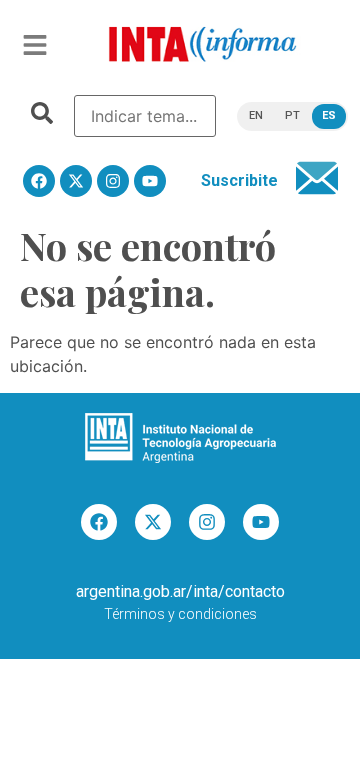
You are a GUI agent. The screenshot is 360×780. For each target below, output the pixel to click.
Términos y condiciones (180, 614)
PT (292, 115)
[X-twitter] (76, 181)
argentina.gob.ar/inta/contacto (180, 591)
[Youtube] (150, 181)
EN (256, 115)
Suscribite (239, 180)
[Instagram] (113, 181)
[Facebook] (39, 181)
